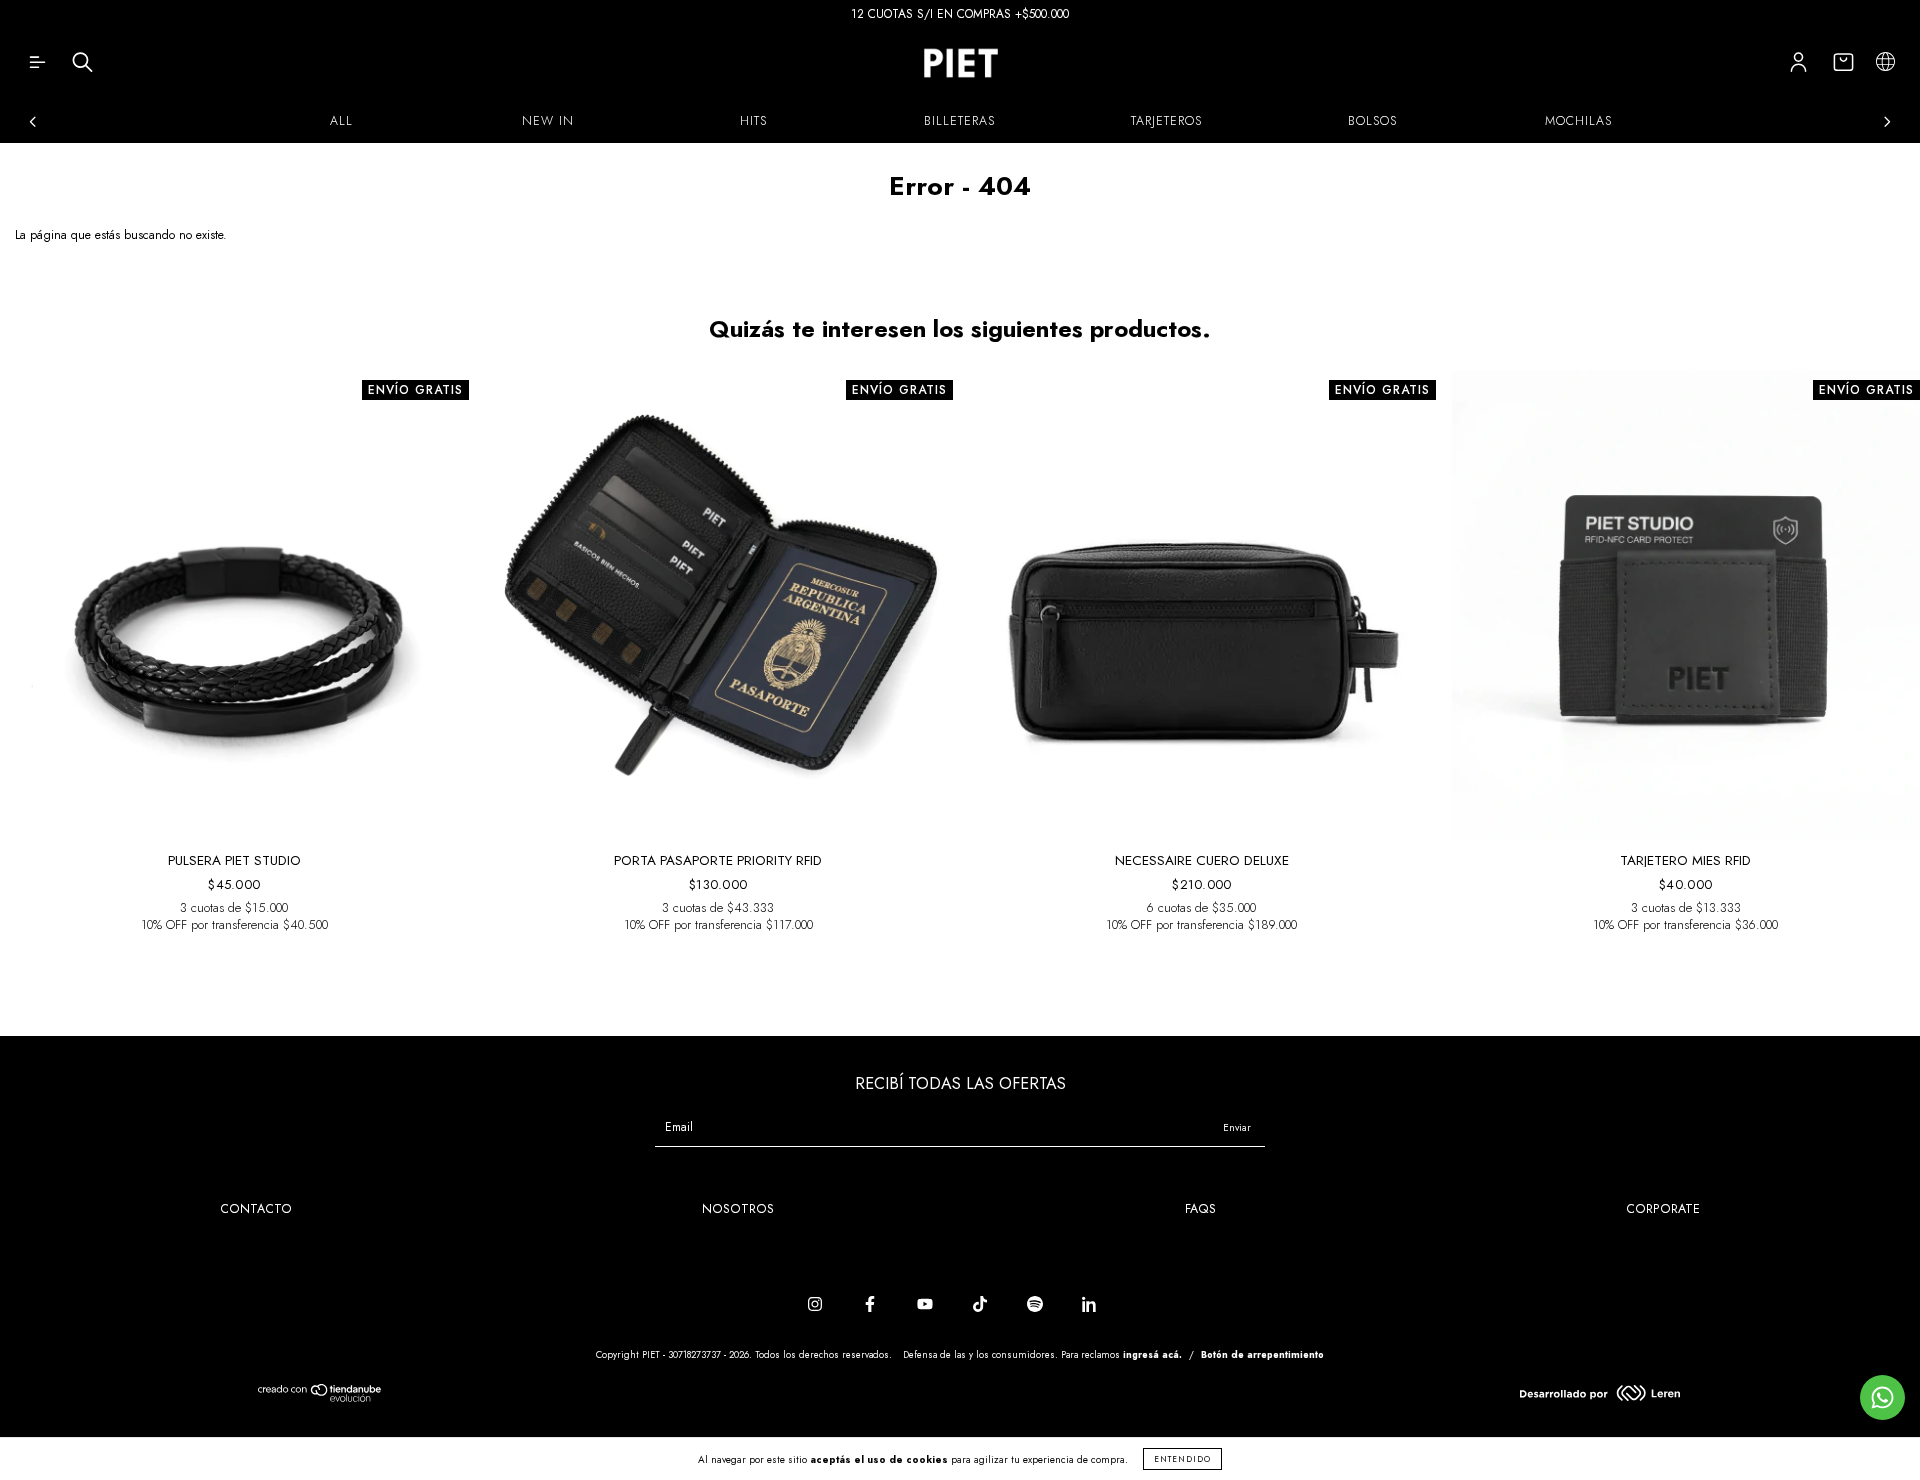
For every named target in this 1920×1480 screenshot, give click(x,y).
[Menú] (37, 67)
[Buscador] (82, 67)
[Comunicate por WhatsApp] (1882, 1397)
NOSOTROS (738, 1209)
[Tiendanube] (320, 1398)
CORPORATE (1663, 1209)
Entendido (1182, 1459)
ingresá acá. (1152, 1354)
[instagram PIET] (817, 1305)
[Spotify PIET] (1037, 1305)
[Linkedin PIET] (1090, 1305)
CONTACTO (256, 1209)
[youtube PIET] (927, 1305)
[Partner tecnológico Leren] (1600, 1397)
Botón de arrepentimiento (1262, 1354)
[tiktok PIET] (982, 1305)
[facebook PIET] (872, 1305)
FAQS (1200, 1209)
